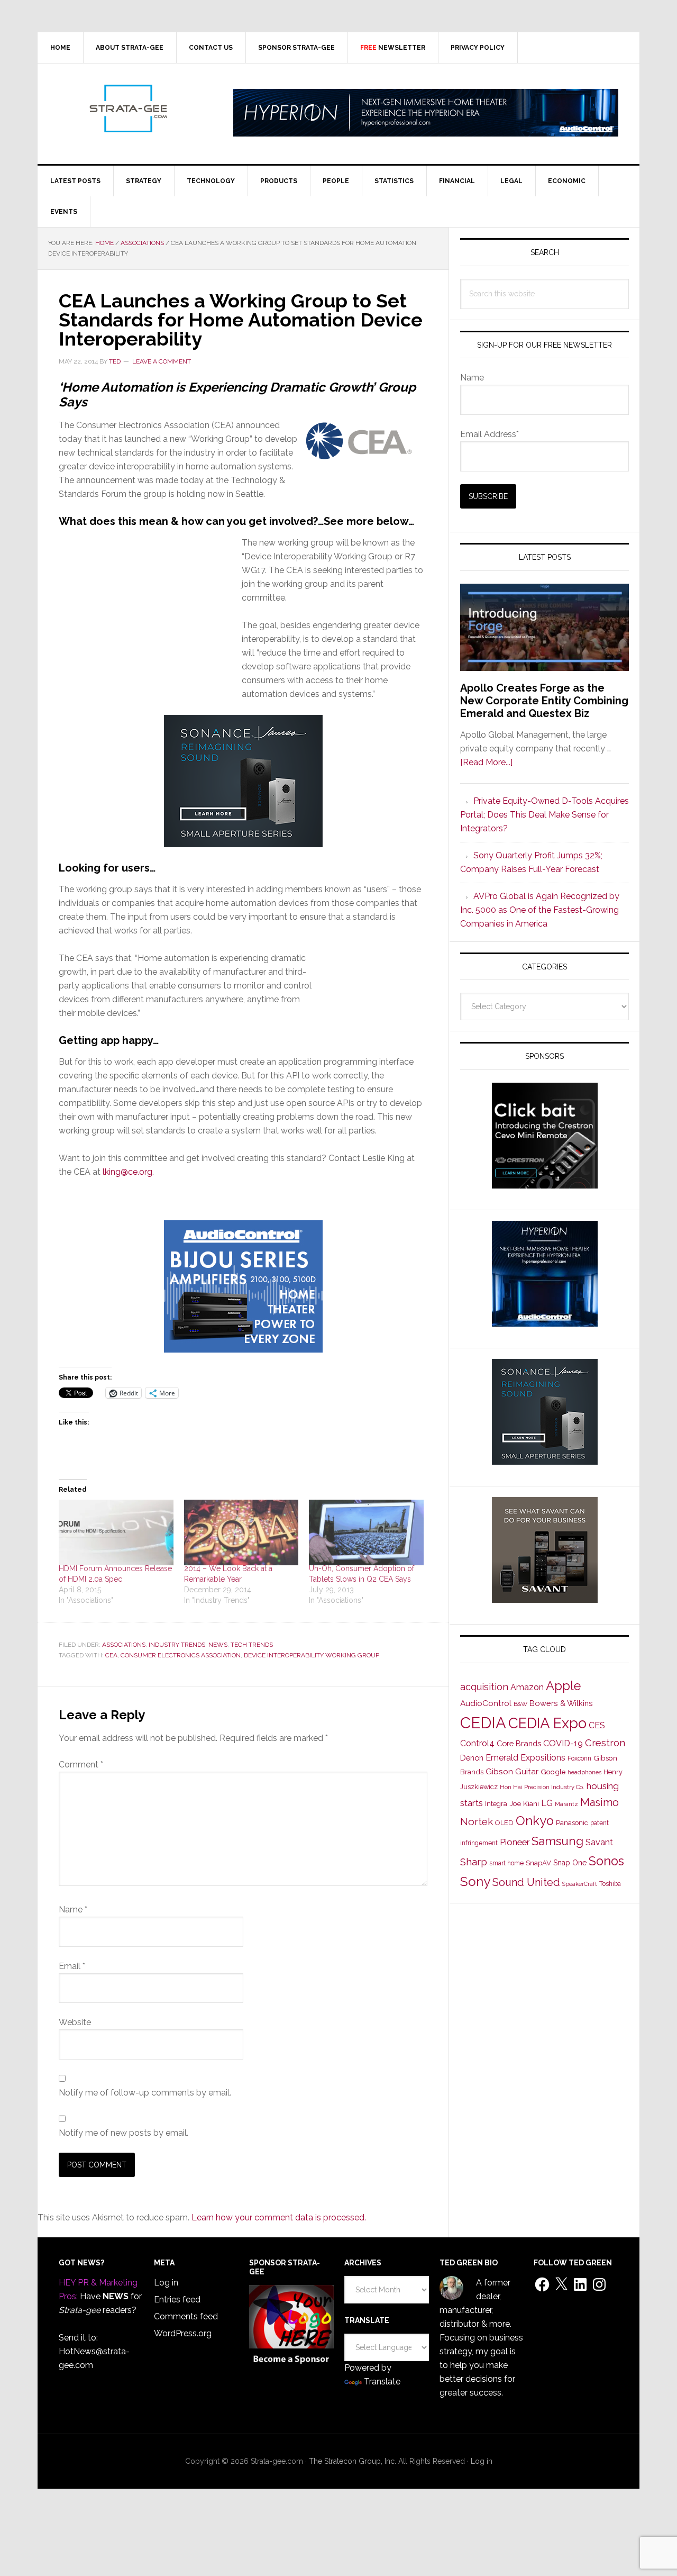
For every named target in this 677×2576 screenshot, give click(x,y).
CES (597, 1725)
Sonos (606, 1861)
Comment (81, 1765)
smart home (506, 1863)
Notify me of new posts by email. (123, 2133)
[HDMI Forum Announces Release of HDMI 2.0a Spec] (116, 1532)
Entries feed (177, 2300)
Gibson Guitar (512, 1772)
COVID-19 (563, 1743)
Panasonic (572, 1823)
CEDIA (483, 1723)
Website (75, 2022)
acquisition (484, 1687)
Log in (166, 2283)
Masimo (600, 1802)
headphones (584, 1772)
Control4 (477, 1743)
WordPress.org (183, 2333)
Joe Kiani (524, 1803)
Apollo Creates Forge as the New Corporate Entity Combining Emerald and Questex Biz (544, 701)
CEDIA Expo (547, 1723)
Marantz (566, 1804)
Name (73, 1910)
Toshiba (610, 1884)
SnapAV (538, 1863)
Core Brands (519, 1743)
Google (553, 1772)
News (218, 1645)
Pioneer (515, 1842)
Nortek (477, 1821)
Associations (124, 1645)
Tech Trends (252, 1645)
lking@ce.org (127, 1172)
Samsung (557, 1841)
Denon (472, 1758)
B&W (520, 1704)
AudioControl (486, 1703)
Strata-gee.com (127, 108)
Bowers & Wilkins (561, 1703)
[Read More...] (486, 762)
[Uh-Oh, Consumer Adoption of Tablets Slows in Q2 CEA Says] (366, 1532)
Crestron (605, 1743)
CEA (111, 1655)
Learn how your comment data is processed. (279, 2217)
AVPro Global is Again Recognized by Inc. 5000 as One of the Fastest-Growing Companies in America (540, 910)
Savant (599, 1842)
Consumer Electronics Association (181, 1655)
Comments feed (186, 2316)
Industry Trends (177, 1645)
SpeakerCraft (580, 1884)
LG (547, 1803)
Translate (382, 2382)
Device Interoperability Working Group (312, 1655)
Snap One (570, 1863)
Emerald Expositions (525, 1758)
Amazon (527, 1687)
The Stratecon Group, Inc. (354, 2461)
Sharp (474, 1862)
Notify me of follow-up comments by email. (145, 2093)
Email (72, 1966)
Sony (475, 1881)
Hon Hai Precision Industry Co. (542, 1787)
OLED (504, 1823)
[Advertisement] (150, 627)
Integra (496, 1804)
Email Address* (490, 434)
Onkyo (535, 1821)
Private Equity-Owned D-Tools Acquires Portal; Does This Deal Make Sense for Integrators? (545, 815)
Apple (563, 1686)
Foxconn (579, 1758)
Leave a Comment (162, 361)
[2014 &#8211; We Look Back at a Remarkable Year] (241, 1532)
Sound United (526, 1882)
